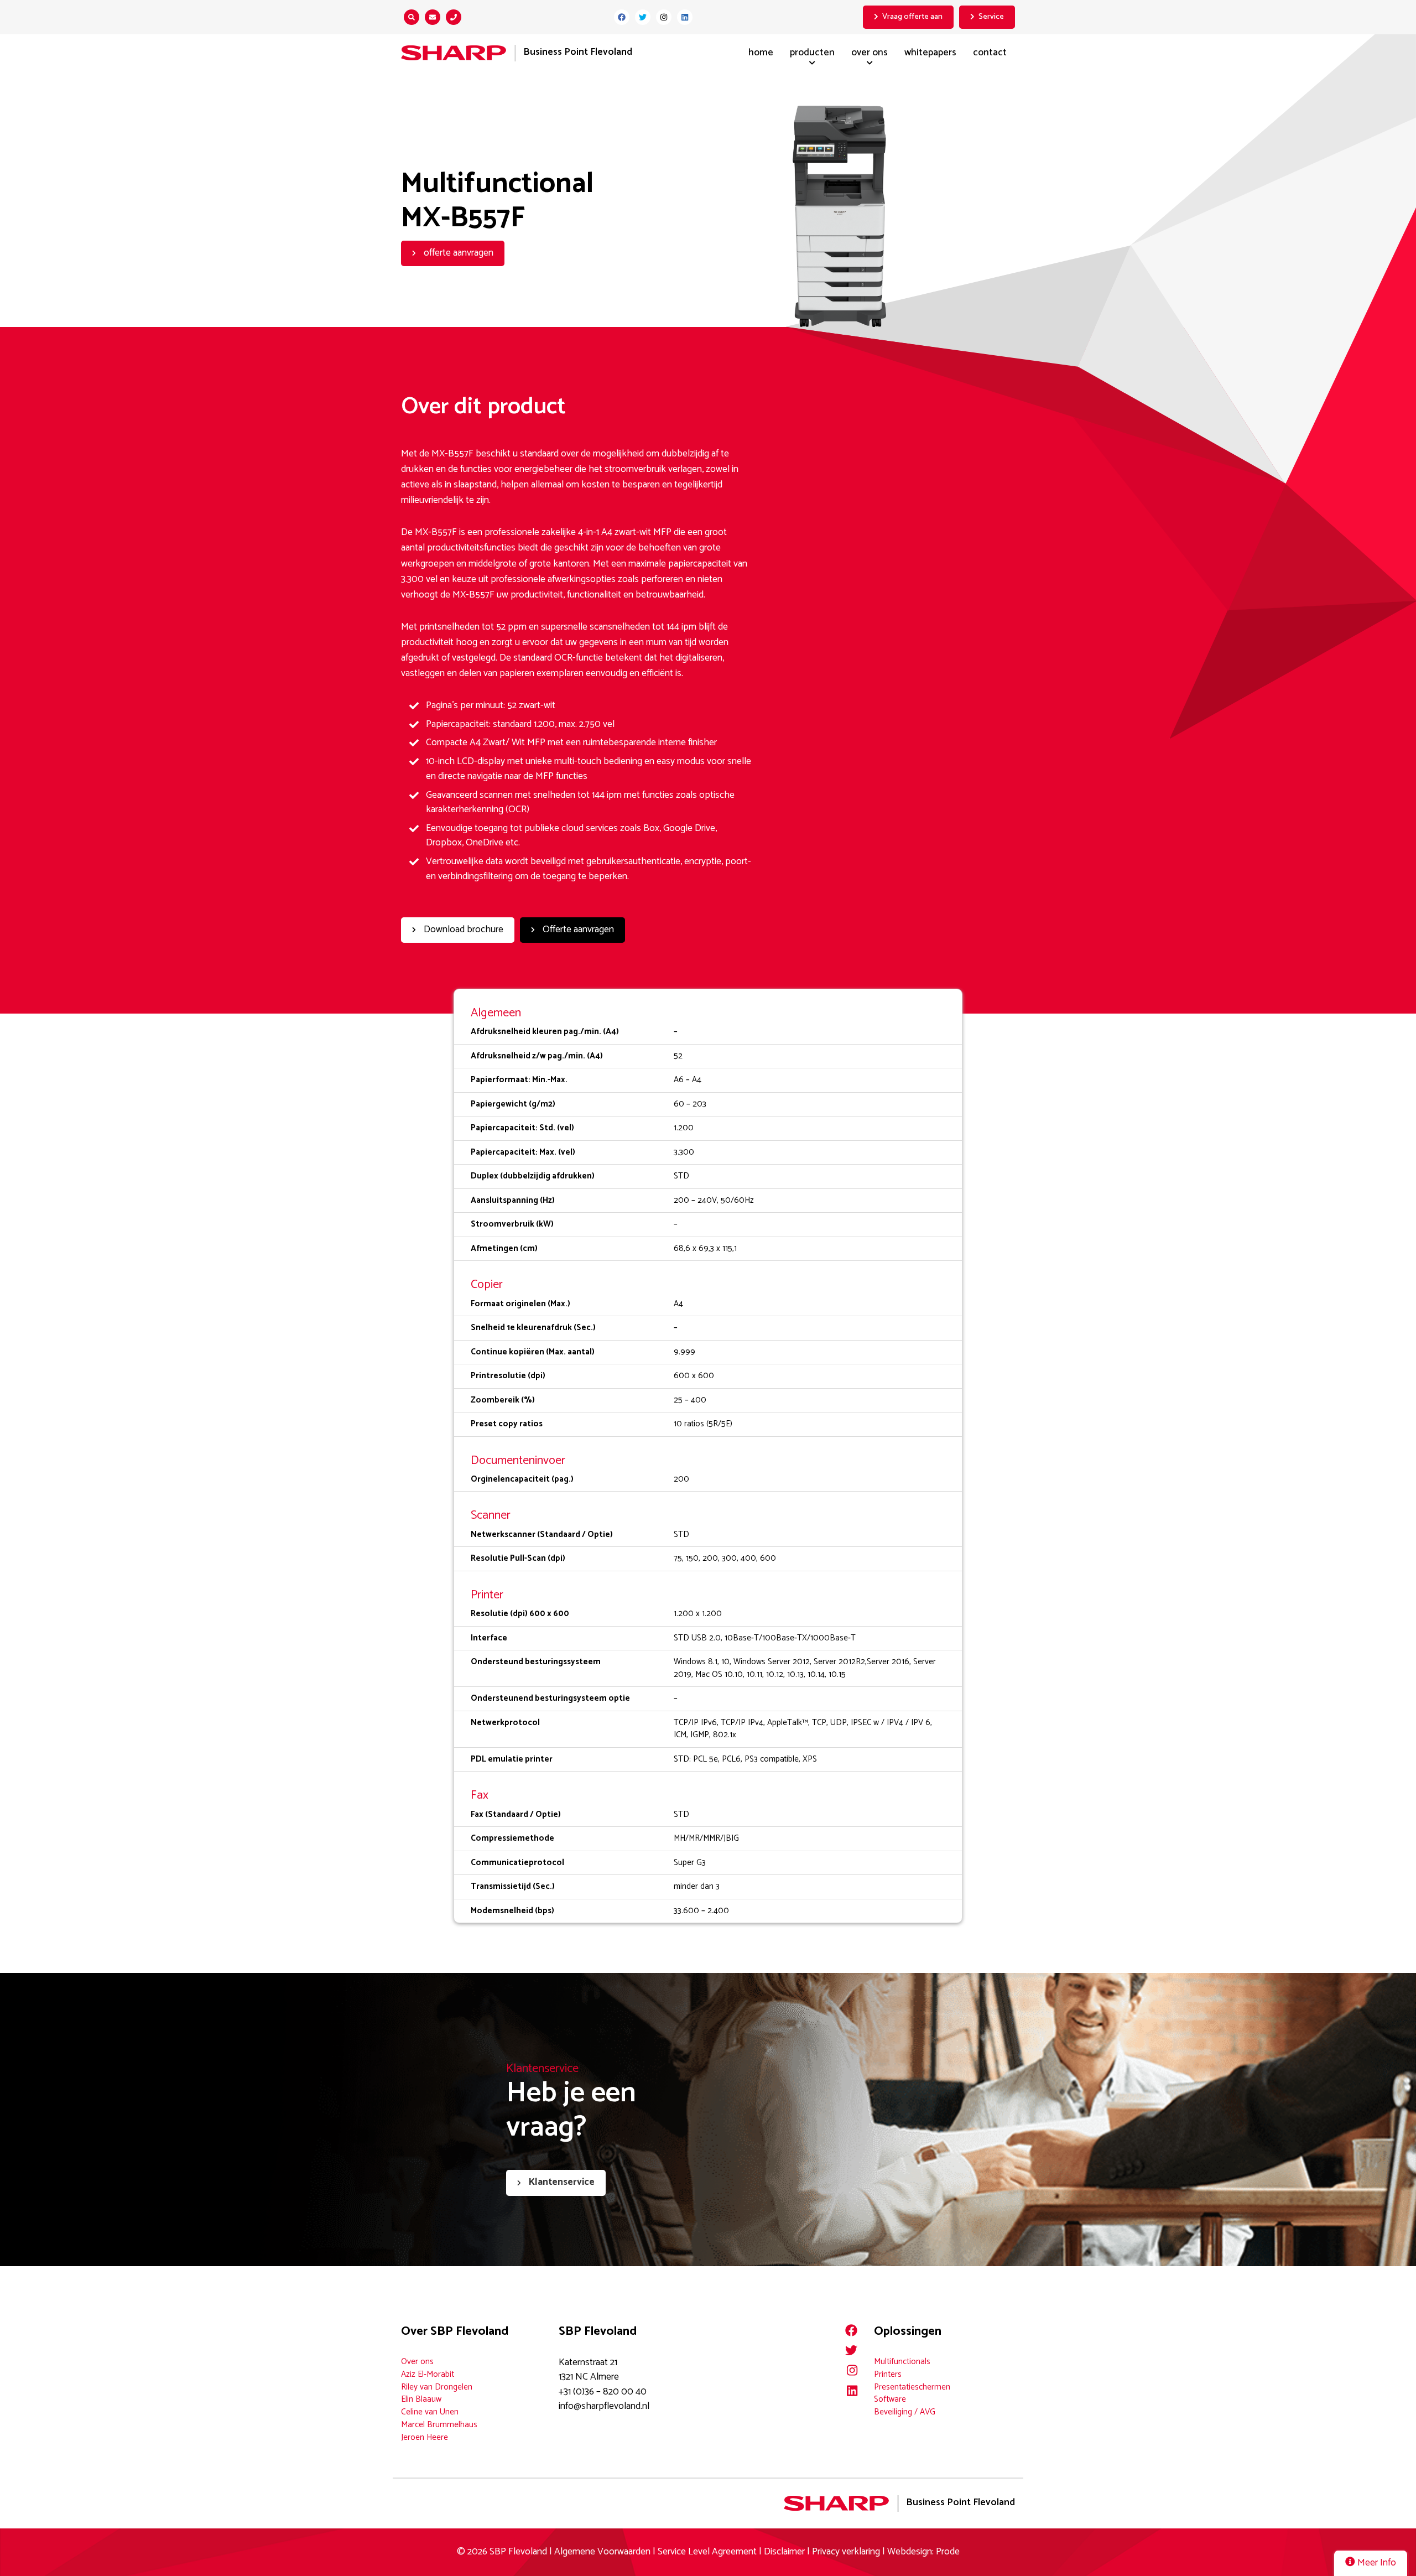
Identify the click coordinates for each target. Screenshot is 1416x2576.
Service (991, 17)
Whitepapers (930, 53)
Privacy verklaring (846, 2552)
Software (890, 2399)
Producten (812, 53)
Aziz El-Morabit (428, 2374)
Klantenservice (561, 2182)
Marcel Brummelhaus (439, 2425)
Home (761, 53)
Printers (888, 2374)
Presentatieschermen (912, 2387)
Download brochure (462, 930)
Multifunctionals (902, 2362)
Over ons (870, 53)
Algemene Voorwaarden (602, 2552)
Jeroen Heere (425, 2437)
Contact (990, 53)
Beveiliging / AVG (905, 2412)
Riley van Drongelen (437, 2387)
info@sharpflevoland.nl (604, 2406)
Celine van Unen (430, 2412)
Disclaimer (784, 2552)
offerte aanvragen (457, 253)
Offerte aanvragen (577, 930)
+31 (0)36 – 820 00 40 (603, 2392)
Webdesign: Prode (923, 2552)
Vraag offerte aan (912, 17)
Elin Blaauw (421, 2399)
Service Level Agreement (708, 2552)
